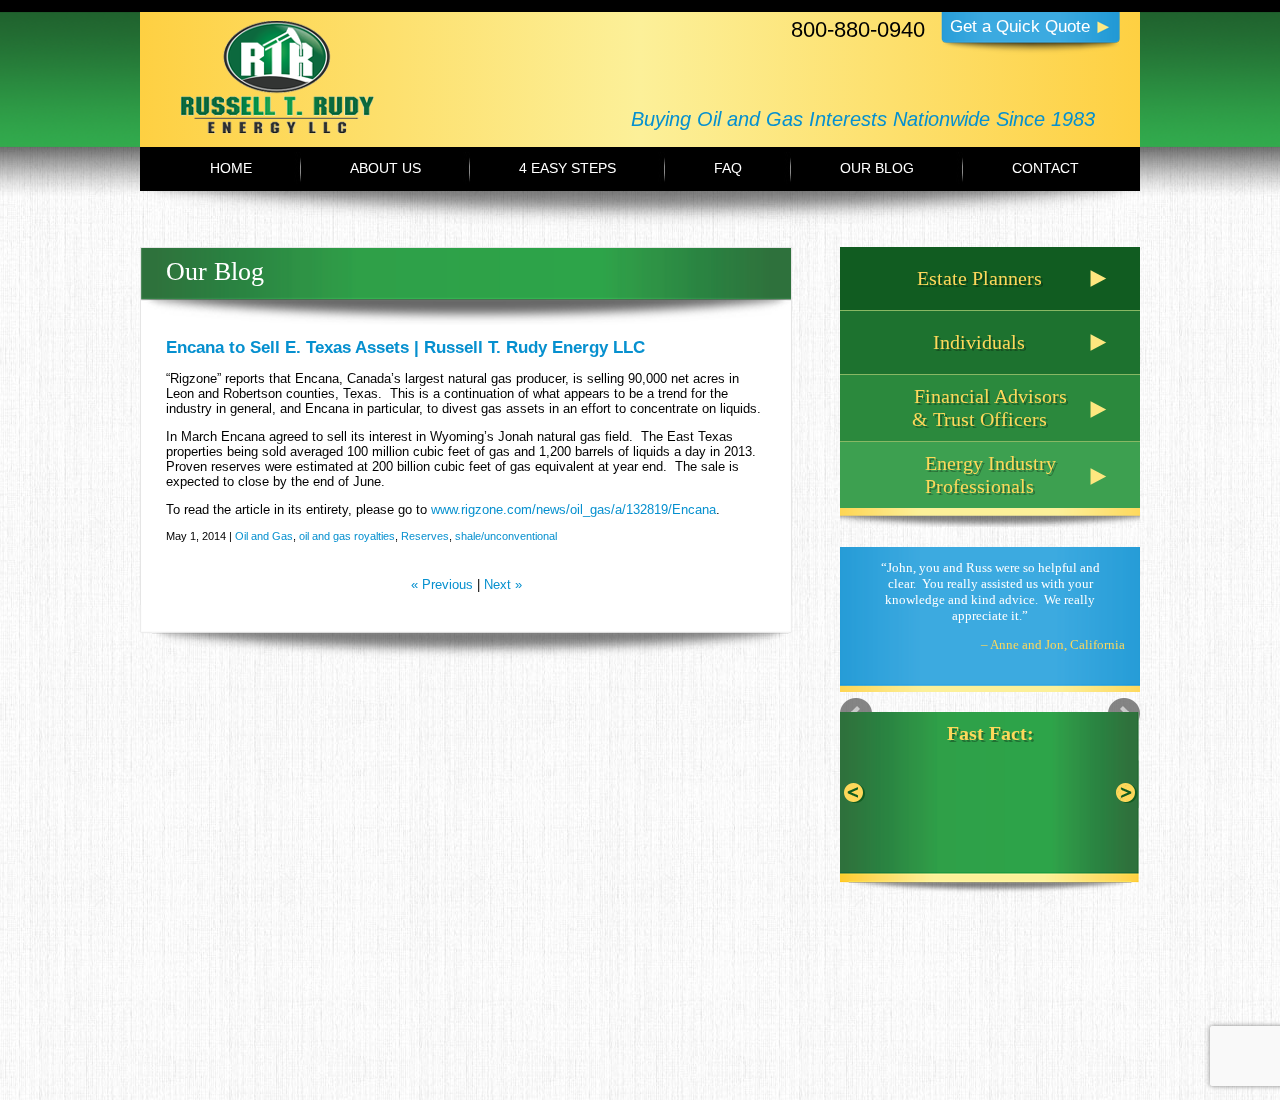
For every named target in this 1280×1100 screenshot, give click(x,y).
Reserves (425, 536)
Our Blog (877, 168)
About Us (385, 168)
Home (231, 168)
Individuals (979, 342)
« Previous (442, 584)
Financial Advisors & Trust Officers (989, 407)
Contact (1045, 168)
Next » (503, 584)
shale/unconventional (506, 536)
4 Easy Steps (567, 168)
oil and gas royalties (347, 536)
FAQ (728, 168)
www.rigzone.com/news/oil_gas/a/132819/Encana (573, 509)
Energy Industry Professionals (990, 474)
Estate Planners (979, 278)
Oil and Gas (264, 536)
